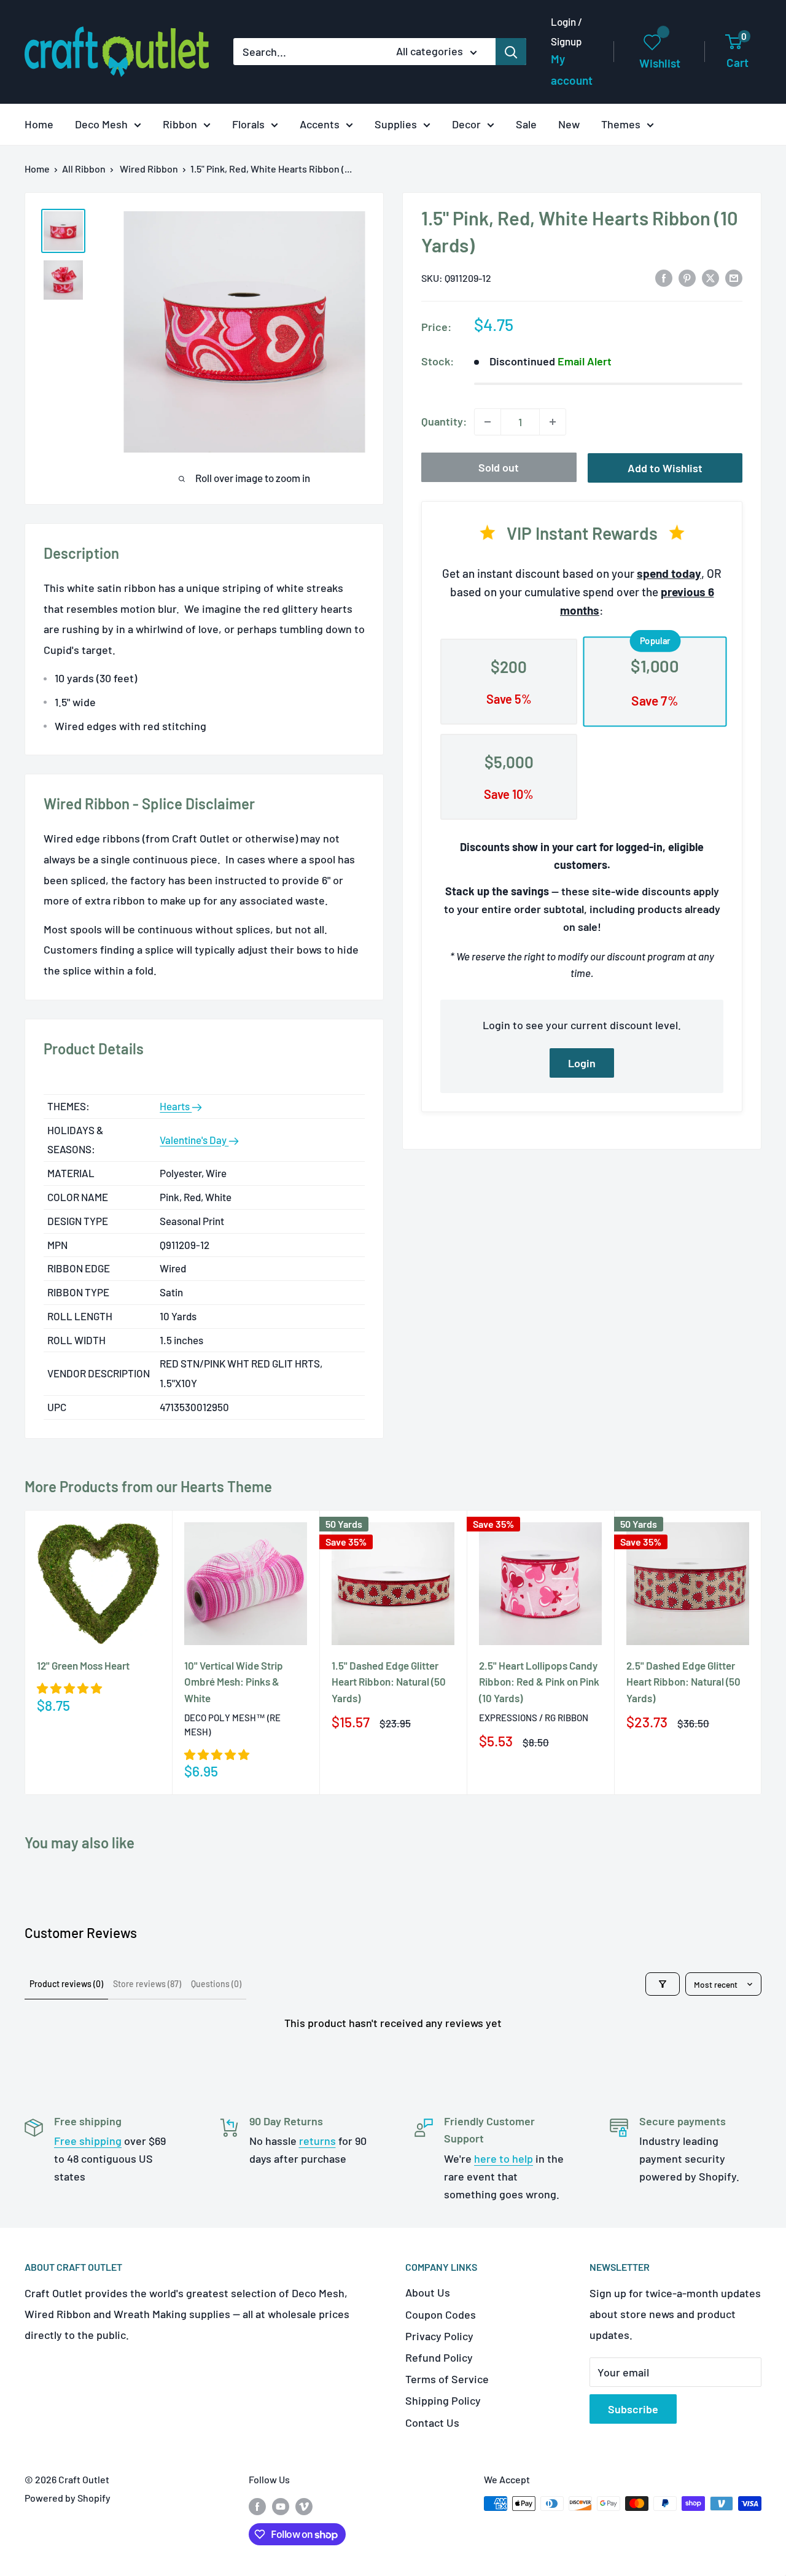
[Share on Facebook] (664, 278)
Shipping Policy (443, 2400)
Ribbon (180, 124)
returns (317, 2141)
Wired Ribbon (149, 169)
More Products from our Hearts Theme (148, 1486)
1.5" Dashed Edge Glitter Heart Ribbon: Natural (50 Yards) (389, 1682)
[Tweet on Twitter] (710, 278)
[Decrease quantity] (488, 422)
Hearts (176, 1106)
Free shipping (88, 2141)
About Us (428, 2292)
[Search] (511, 52)
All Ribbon (84, 169)
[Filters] (663, 1984)
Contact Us (432, 2422)
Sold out (499, 467)
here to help (504, 2158)
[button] (69, 1688)
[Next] (762, 1652)
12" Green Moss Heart (83, 1665)
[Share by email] (734, 278)
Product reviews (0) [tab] (66, 1984)
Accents (320, 124)
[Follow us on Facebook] (257, 2506)
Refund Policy (439, 2357)
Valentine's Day (194, 1140)
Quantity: (444, 421)
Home (39, 124)
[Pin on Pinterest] (687, 278)
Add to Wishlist (665, 468)
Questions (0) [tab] (216, 1984)
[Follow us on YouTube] (281, 2506)
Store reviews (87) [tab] (147, 1984)
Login (582, 1063)
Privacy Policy (439, 2336)
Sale (526, 124)
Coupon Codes (441, 2314)
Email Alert (585, 361)
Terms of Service (447, 2379)
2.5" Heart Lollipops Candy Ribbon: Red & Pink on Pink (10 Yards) (539, 1682)
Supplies (396, 124)
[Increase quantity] (553, 422)
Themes (621, 124)
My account (572, 70)
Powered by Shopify (68, 2498)
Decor (466, 124)
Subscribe (633, 2409)
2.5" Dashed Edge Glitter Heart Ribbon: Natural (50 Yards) (683, 1682)
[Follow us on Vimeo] (304, 2506)
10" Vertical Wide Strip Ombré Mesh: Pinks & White (234, 1682)
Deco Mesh (101, 124)
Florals (248, 124)
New (569, 124)
